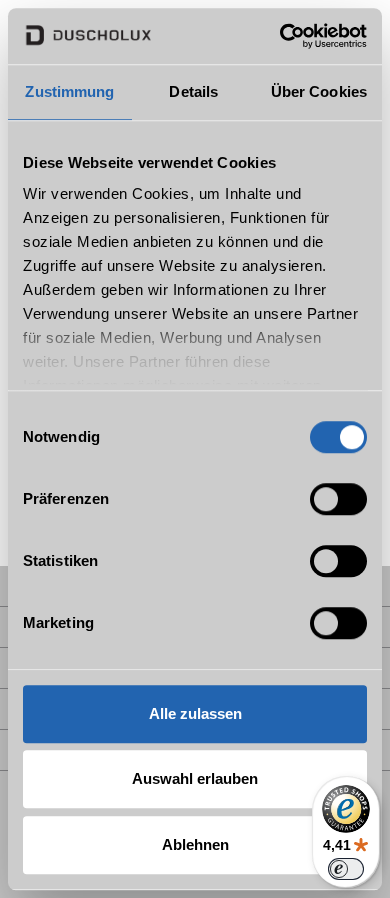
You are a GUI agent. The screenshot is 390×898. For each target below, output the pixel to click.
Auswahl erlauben (195, 778)
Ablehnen (195, 844)
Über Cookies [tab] (319, 91)
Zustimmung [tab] (69, 91)
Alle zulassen (195, 713)
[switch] (338, 499)
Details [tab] (193, 91)
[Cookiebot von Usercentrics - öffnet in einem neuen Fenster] (280, 36)
